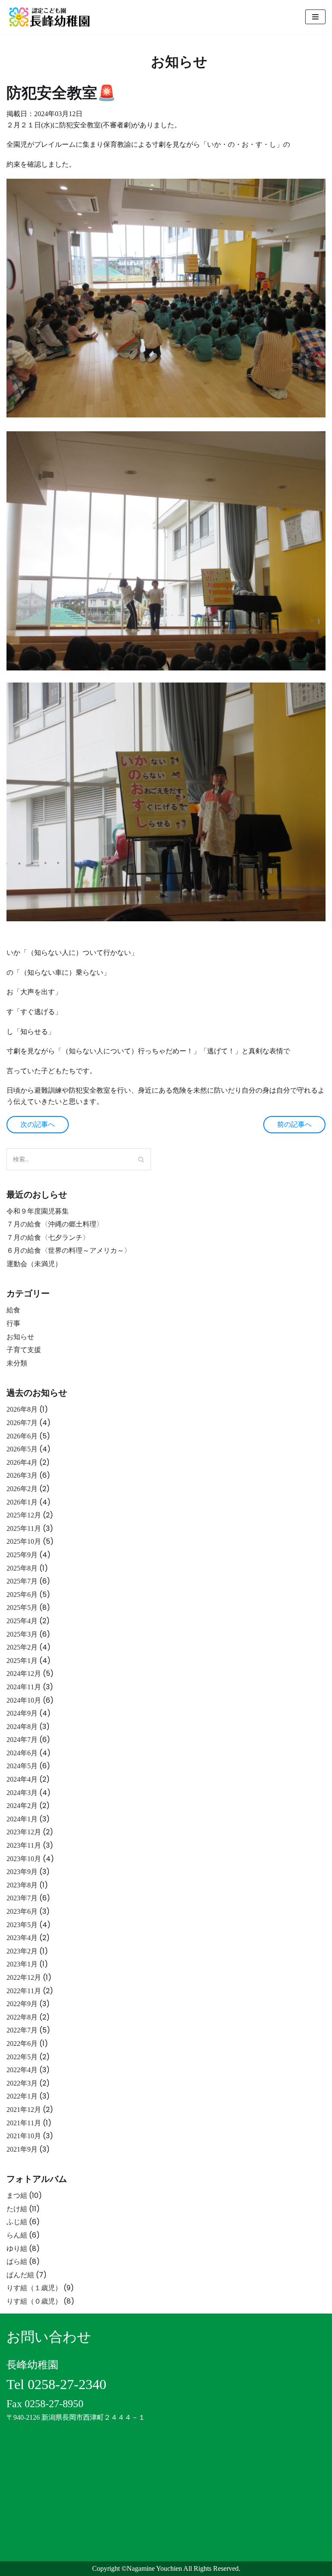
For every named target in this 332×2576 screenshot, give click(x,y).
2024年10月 (24, 1700)
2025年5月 (22, 1607)
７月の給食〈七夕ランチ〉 (48, 1237)
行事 (13, 1323)
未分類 (17, 1363)
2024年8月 (22, 1727)
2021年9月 (22, 2149)
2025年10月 (24, 1541)
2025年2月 (22, 1647)
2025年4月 (22, 1621)
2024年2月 (22, 1806)
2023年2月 (22, 1951)
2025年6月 (22, 1595)
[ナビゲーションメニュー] (315, 17)
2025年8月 (22, 1568)
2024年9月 (22, 1713)
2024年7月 (22, 1740)
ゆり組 (17, 2249)
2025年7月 (22, 1581)
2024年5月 (22, 1766)
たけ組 (17, 2209)
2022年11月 (24, 1991)
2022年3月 (22, 2083)
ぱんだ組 (20, 2275)
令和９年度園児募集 (38, 1211)
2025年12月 (24, 1515)
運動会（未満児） (34, 1264)
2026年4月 (22, 1462)
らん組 (17, 2235)
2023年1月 (22, 1964)
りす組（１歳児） (34, 2288)
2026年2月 (22, 1489)
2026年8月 (22, 1409)
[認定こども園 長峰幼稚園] (52, 17)
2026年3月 (22, 1475)
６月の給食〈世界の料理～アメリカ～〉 (69, 1250)
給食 (13, 1310)
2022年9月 (22, 2004)
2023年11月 (24, 1845)
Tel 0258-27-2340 (56, 2384)
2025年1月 (22, 1661)
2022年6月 (22, 2043)
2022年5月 (22, 2057)
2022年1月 (22, 2096)
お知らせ (20, 1337)
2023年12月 (24, 1832)
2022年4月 (22, 2070)
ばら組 (17, 2262)
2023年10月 (24, 1859)
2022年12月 (24, 1977)
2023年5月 (22, 1925)
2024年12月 (24, 1674)
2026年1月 (22, 1502)
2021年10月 (24, 2136)
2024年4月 (22, 1779)
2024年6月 (22, 1753)
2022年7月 (22, 2030)
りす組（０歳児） (34, 2301)
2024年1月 (22, 1819)
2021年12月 (24, 2110)
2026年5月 (22, 1449)
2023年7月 (22, 1898)
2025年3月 (22, 1634)
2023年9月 (22, 1872)
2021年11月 (24, 2123)
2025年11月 (24, 1528)
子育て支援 (24, 1350)
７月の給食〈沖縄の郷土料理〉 (55, 1224)
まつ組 (17, 2195)
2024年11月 (24, 1687)
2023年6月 (22, 1911)
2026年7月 (22, 1423)
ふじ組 (17, 2222)
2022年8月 (22, 2017)
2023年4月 (22, 1938)
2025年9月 (22, 1555)
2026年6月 (22, 1436)
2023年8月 (22, 1885)
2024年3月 (22, 1793)
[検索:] (79, 1159)
